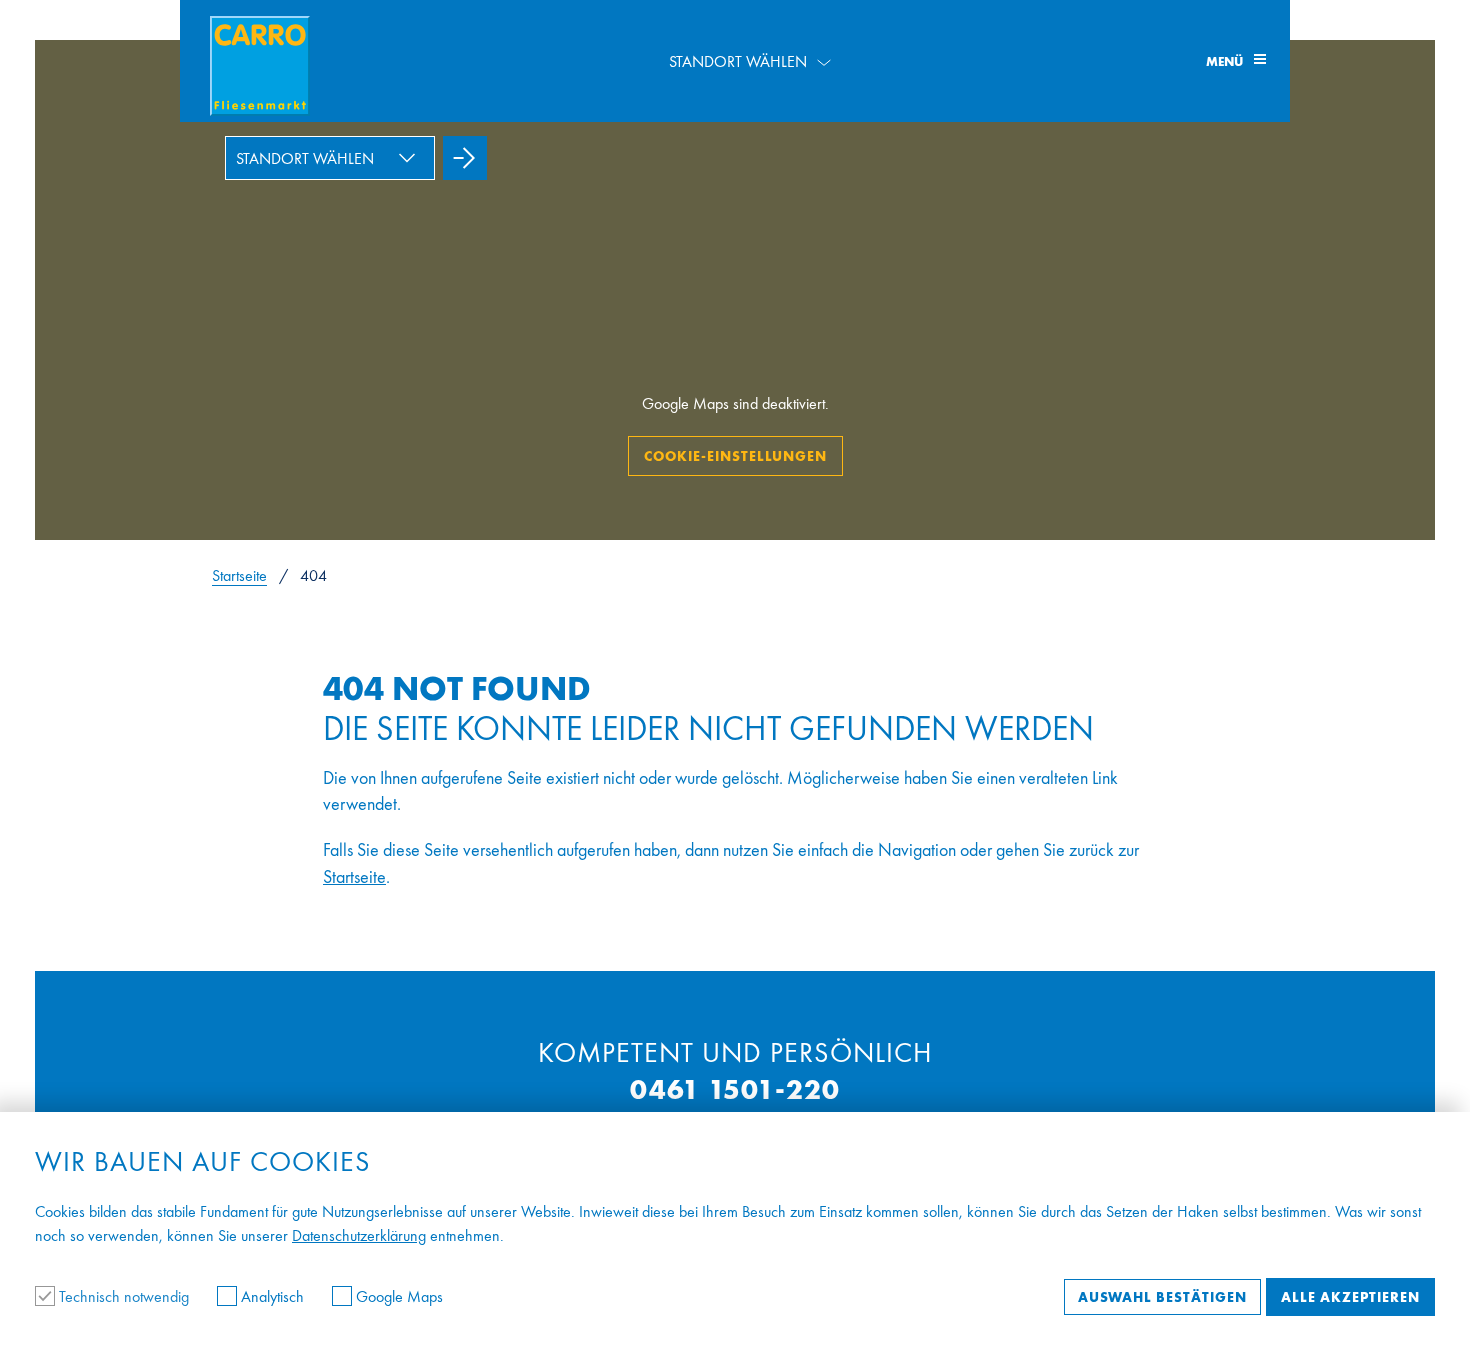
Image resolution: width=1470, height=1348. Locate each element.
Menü (1226, 61)
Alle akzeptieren (1350, 1297)
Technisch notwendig (124, 1296)
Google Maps (397, 1296)
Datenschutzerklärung (359, 1235)
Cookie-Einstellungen (735, 456)
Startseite (239, 575)
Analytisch (272, 1296)
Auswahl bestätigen (1162, 1297)
